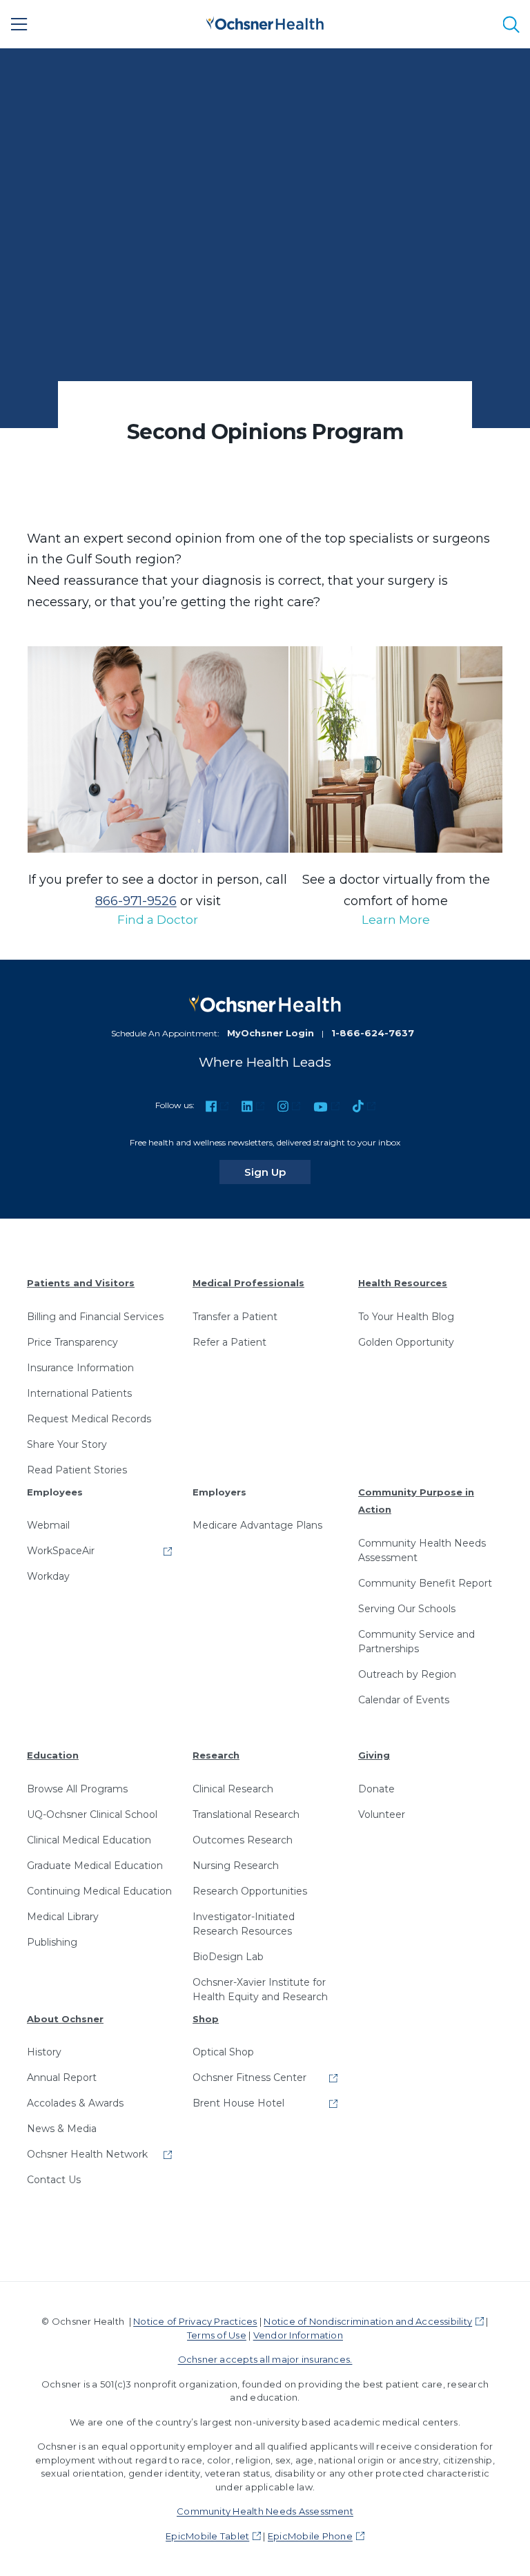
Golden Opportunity (406, 1342)
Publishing (52, 1942)
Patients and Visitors (81, 1283)
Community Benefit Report (425, 1583)
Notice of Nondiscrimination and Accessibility (368, 2321)
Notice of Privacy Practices (195, 2321)
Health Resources (403, 1283)
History (44, 2052)
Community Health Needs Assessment (422, 1550)
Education (53, 1755)
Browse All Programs (77, 1789)
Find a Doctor (158, 920)
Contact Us (54, 2180)
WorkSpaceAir (61, 1551)
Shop (206, 2019)
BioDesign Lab (228, 1957)
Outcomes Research (243, 1840)
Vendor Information (298, 2335)
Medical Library (63, 1917)
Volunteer (382, 1814)
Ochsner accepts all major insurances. (265, 2359)
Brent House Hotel (238, 2103)
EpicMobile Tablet (207, 2536)
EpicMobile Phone (310, 2536)
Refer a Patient (229, 1342)
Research (216, 1755)
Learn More (396, 920)
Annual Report (62, 2078)
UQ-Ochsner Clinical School (92, 1814)
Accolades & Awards (75, 2103)
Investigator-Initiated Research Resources (244, 1924)
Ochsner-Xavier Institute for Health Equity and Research (260, 1989)
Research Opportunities (250, 1891)
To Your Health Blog (406, 1317)
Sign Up (277, 1172)
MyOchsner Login (271, 1033)
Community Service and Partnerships (416, 1642)
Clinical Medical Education (89, 1840)
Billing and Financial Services (95, 1317)
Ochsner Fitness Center (249, 2078)
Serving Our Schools (407, 1609)
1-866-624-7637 (373, 1033)
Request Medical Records (89, 1419)
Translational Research (246, 1814)
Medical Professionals (248, 1283)
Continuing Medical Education (99, 1891)
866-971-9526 (136, 901)
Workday (48, 1576)
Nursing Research (236, 1866)
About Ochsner (65, 2019)
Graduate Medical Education (95, 1866)
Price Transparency (72, 1342)
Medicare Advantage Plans (257, 1525)
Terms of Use (217, 2335)
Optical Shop (223, 2052)
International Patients (79, 1393)
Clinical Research (233, 1789)
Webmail (48, 1525)
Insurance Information (80, 1368)
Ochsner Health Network (87, 2154)
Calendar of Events (404, 1700)
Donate (376, 1789)
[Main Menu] (19, 24)
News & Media (62, 2129)
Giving (374, 1755)
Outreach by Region (407, 1674)
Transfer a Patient (235, 1317)
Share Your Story (67, 1444)
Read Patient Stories (77, 1470)
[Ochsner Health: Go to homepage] (265, 22)
